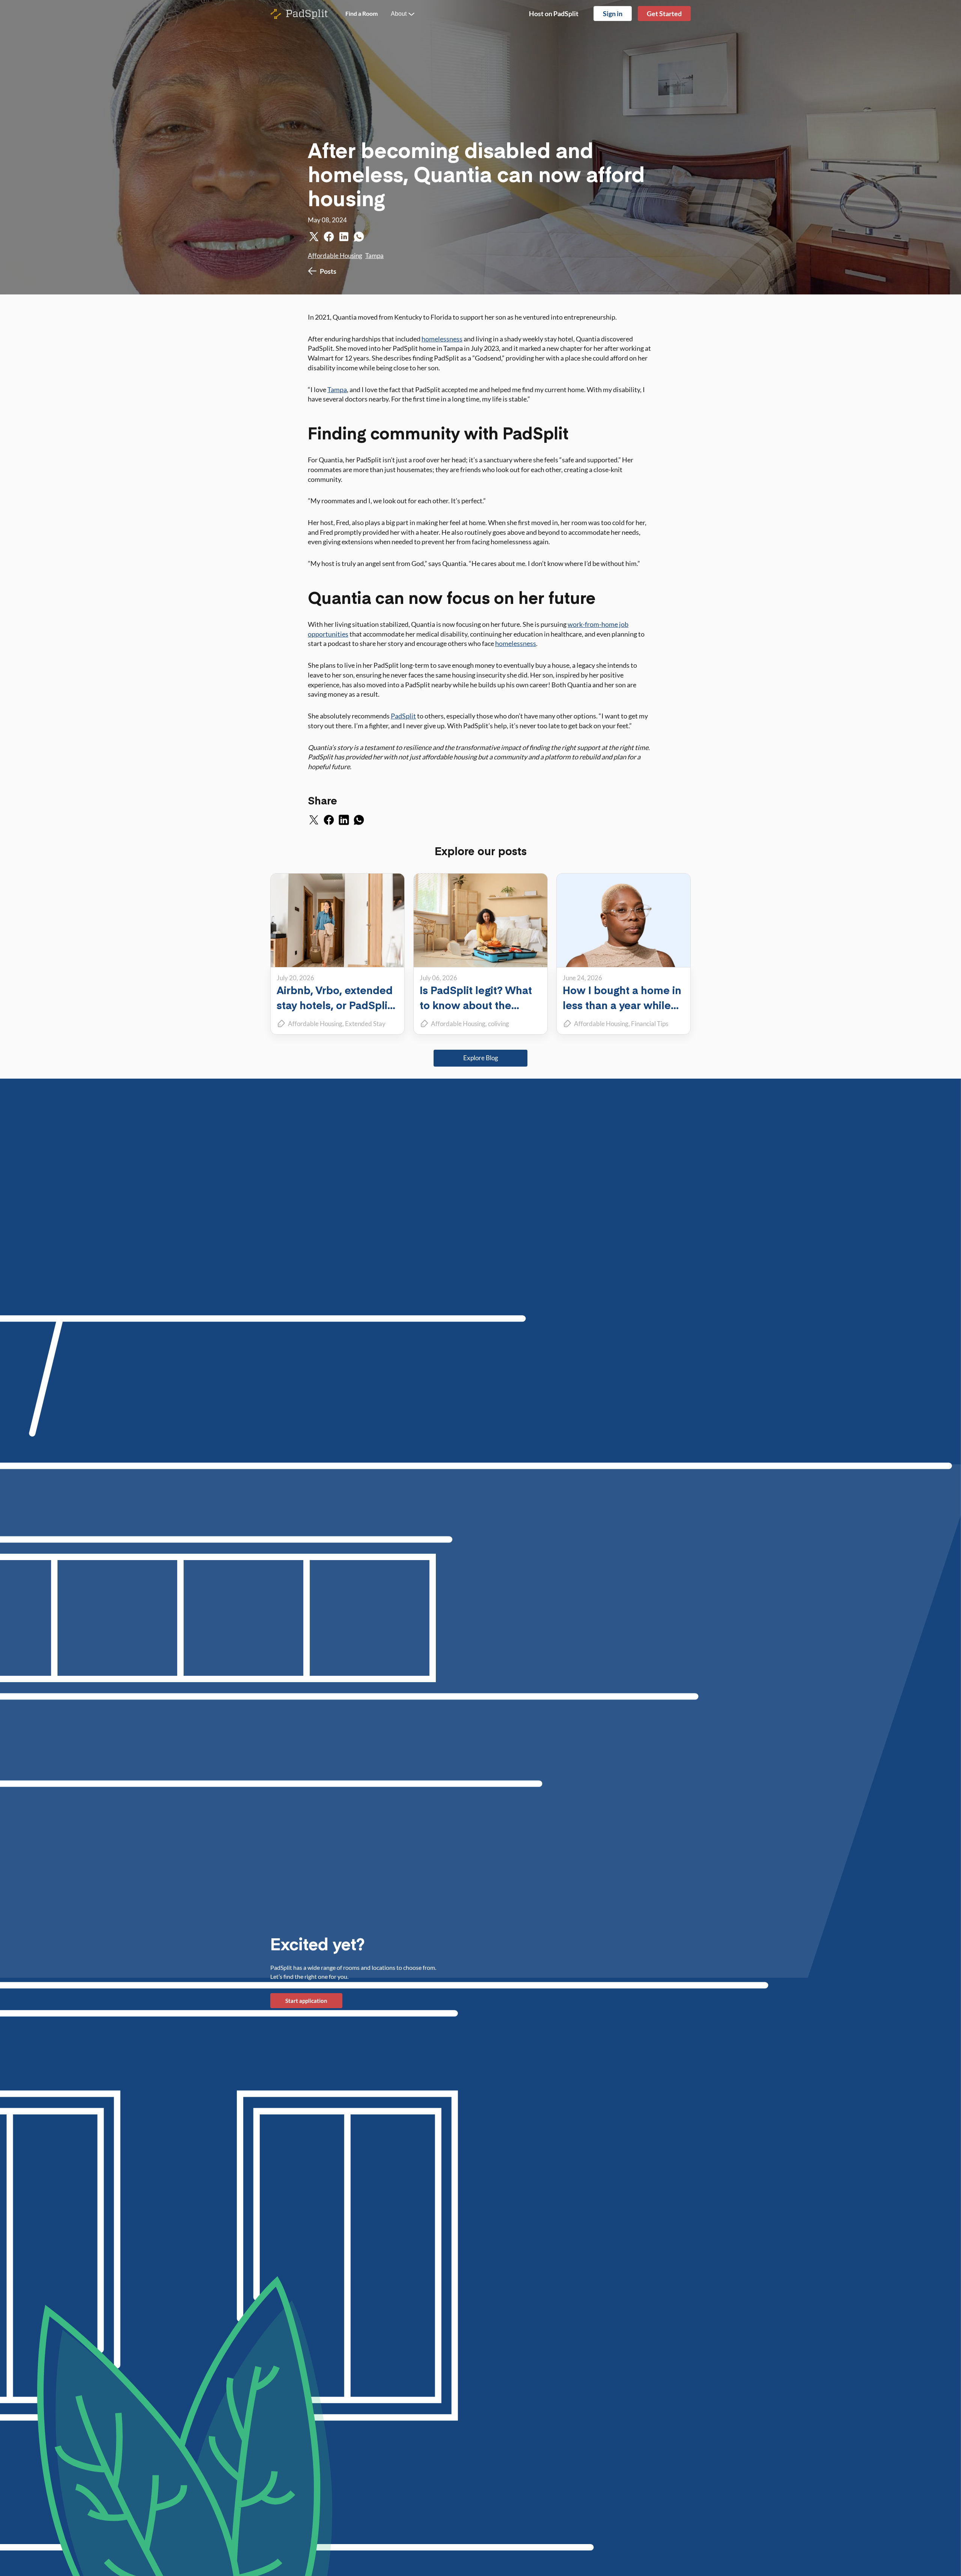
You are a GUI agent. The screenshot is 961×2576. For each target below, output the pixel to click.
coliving (499, 1024)
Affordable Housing (335, 256)
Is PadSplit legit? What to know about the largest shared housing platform (477, 1012)
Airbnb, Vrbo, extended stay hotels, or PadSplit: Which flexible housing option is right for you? (335, 1012)
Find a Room (362, 13)
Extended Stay (365, 1024)
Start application (306, 2001)
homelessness (442, 339)
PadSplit (403, 716)
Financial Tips (650, 1024)
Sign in (613, 14)
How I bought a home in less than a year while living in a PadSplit (622, 1005)
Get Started (664, 14)
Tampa (374, 256)
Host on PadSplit (554, 14)
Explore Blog (481, 1058)
